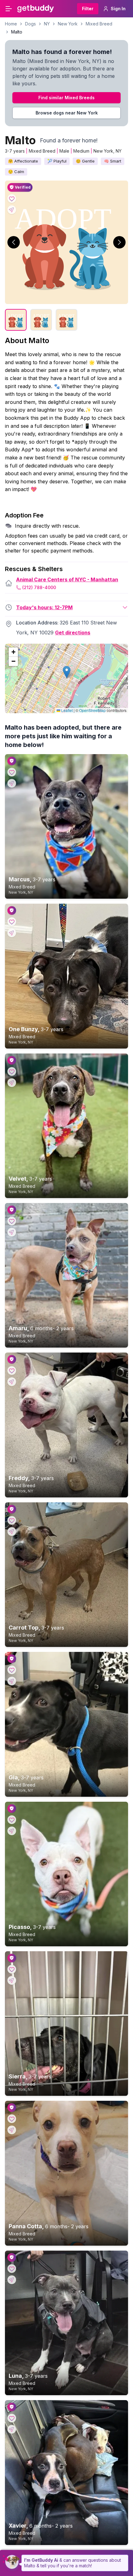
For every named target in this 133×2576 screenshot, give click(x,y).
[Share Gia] (12, 1681)
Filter (88, 9)
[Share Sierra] (12, 1980)
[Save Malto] (12, 199)
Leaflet (66, 710)
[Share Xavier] (12, 2429)
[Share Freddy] (12, 1382)
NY (47, 24)
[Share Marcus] (12, 783)
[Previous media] (14, 242)
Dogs (30, 24)
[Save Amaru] (12, 1221)
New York (68, 24)
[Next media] (119, 242)
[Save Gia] (12, 1670)
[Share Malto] (12, 210)
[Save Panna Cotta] (12, 2119)
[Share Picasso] (12, 1831)
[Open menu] (9, 9)
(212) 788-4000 (39, 587)
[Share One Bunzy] (12, 933)
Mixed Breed (99, 24)
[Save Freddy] (12, 1371)
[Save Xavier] (12, 2418)
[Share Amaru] (12, 1232)
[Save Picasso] (12, 1820)
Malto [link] (17, 32)
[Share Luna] (12, 2280)
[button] (67, 672)
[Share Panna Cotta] (12, 2130)
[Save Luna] (12, 2269)
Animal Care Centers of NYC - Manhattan (67, 579)
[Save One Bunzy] (12, 922)
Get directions (73, 633)
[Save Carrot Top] (12, 1520)
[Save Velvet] (12, 1071)
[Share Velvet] (12, 1083)
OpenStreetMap (92, 710)
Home (11, 24)
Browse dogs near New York (67, 113)
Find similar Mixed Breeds (66, 98)
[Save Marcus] (12, 772)
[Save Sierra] (12, 1969)
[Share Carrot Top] (12, 1532)
